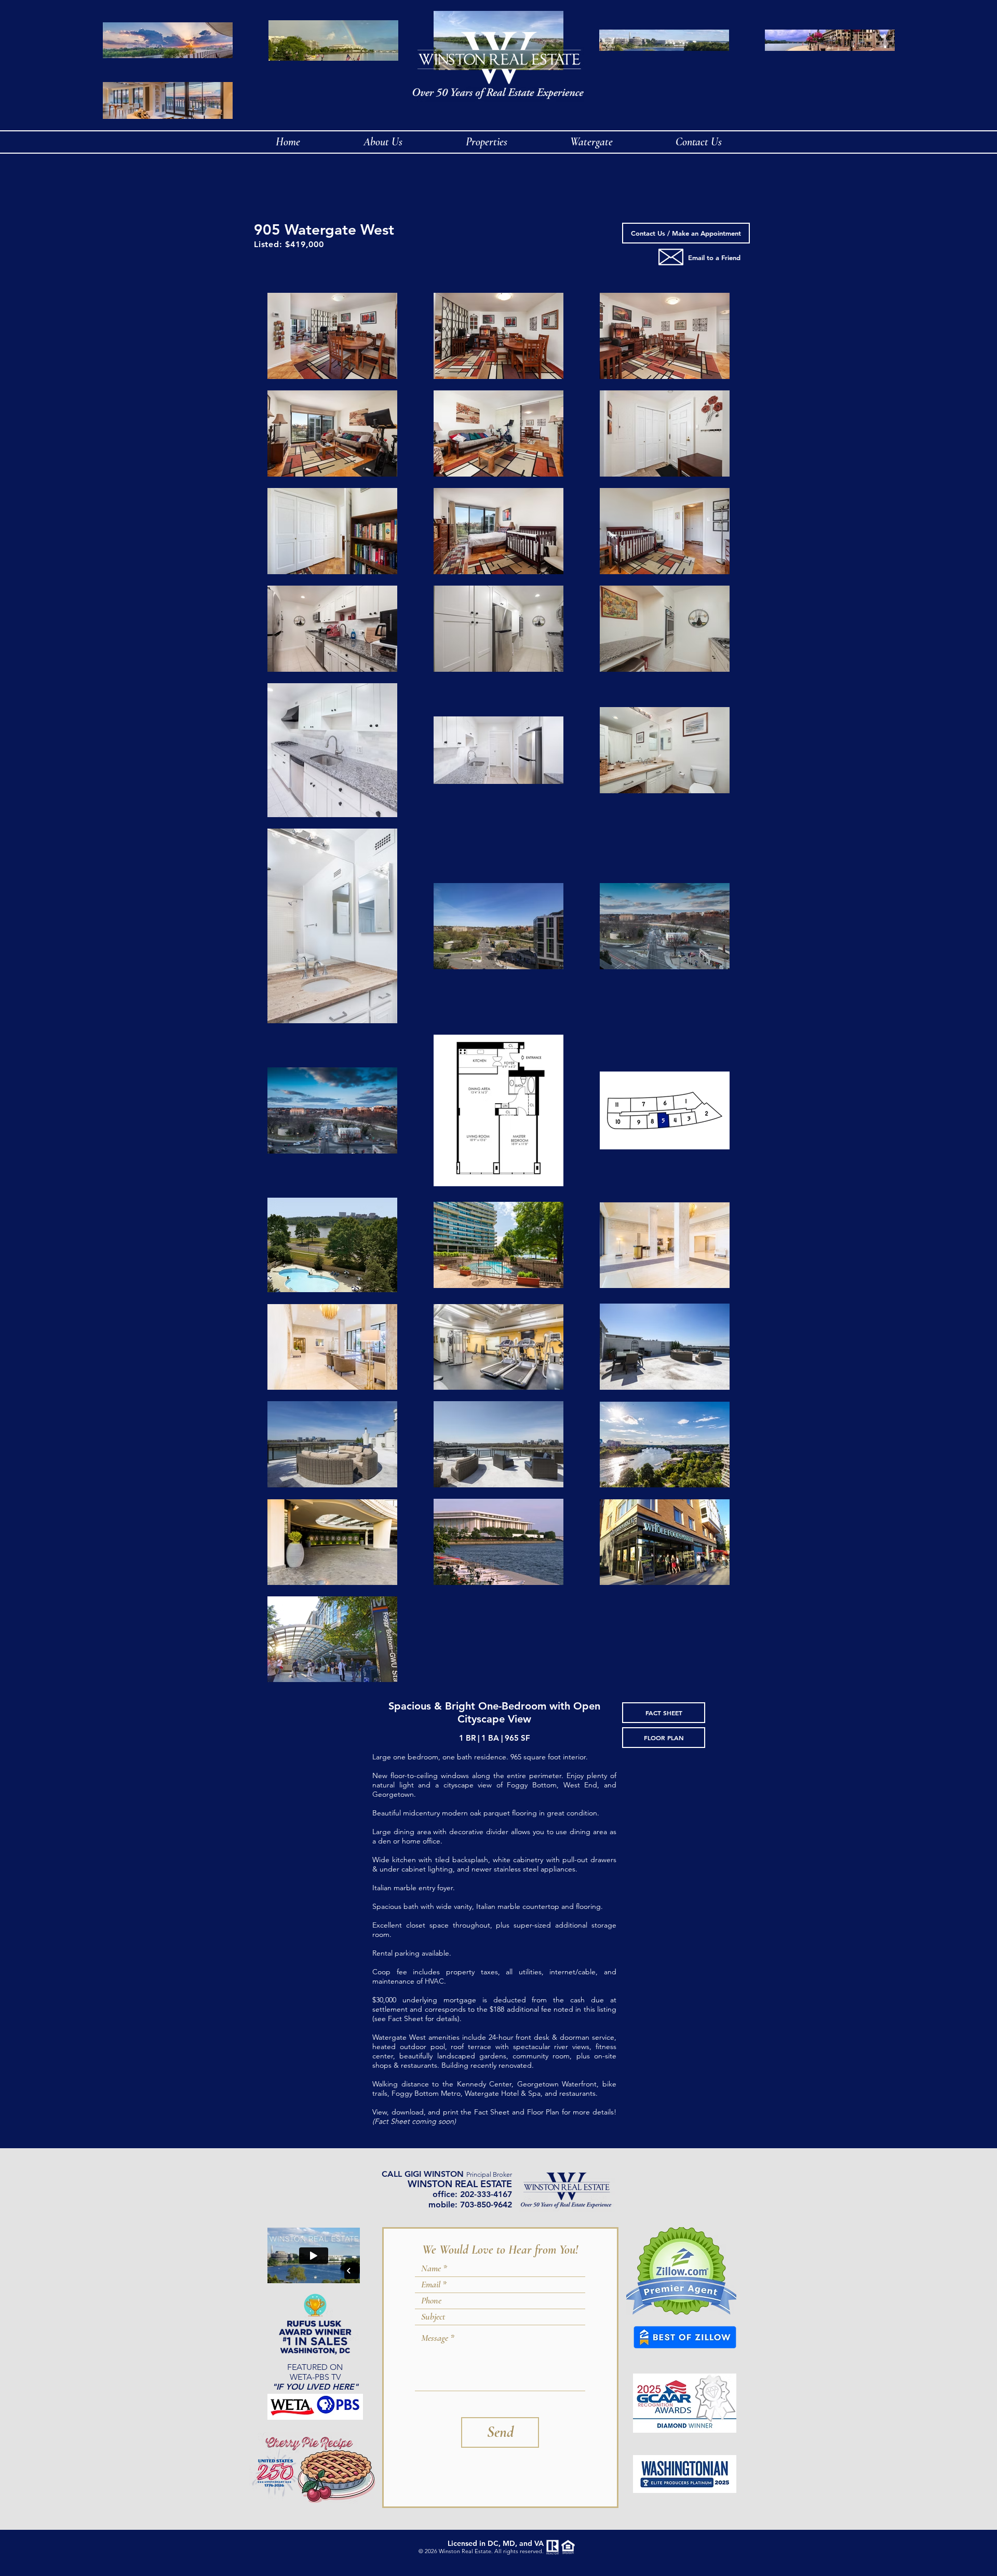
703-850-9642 (486, 2205)
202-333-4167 (486, 2194)
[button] (664, 1713)
